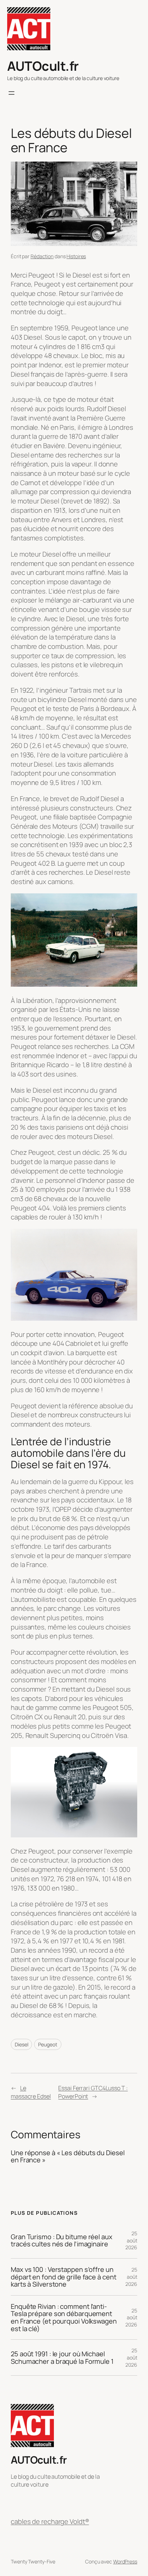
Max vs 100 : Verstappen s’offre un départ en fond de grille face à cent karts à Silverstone (63, 2277)
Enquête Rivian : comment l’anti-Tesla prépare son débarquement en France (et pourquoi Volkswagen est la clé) (64, 2318)
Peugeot (48, 2044)
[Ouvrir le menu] (11, 93)
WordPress (125, 2561)
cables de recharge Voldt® (50, 2522)
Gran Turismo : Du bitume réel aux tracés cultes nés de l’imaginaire (62, 2240)
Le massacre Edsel (31, 2092)
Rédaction (42, 256)
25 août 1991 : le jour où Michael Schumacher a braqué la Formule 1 (62, 2358)
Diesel (21, 2044)
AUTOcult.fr (43, 66)
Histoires (76, 256)
